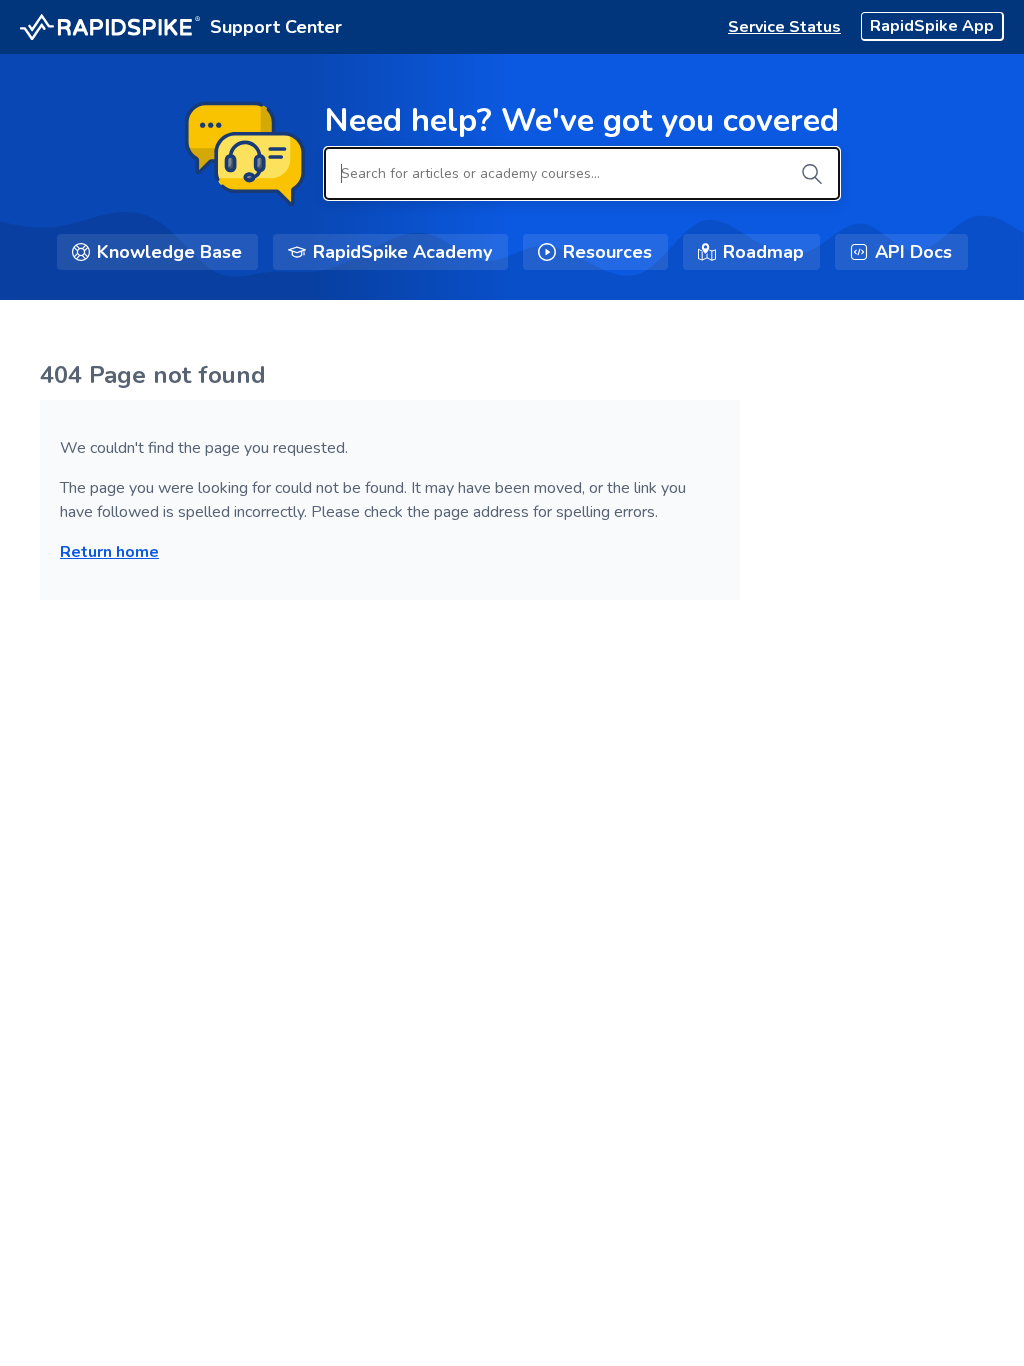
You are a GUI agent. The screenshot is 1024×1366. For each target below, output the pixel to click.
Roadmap (763, 252)
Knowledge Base (169, 252)
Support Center (276, 27)
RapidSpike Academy (402, 252)
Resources (607, 252)
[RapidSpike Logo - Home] (110, 27)
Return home (109, 552)
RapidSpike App (932, 26)
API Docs (913, 252)
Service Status (784, 27)
